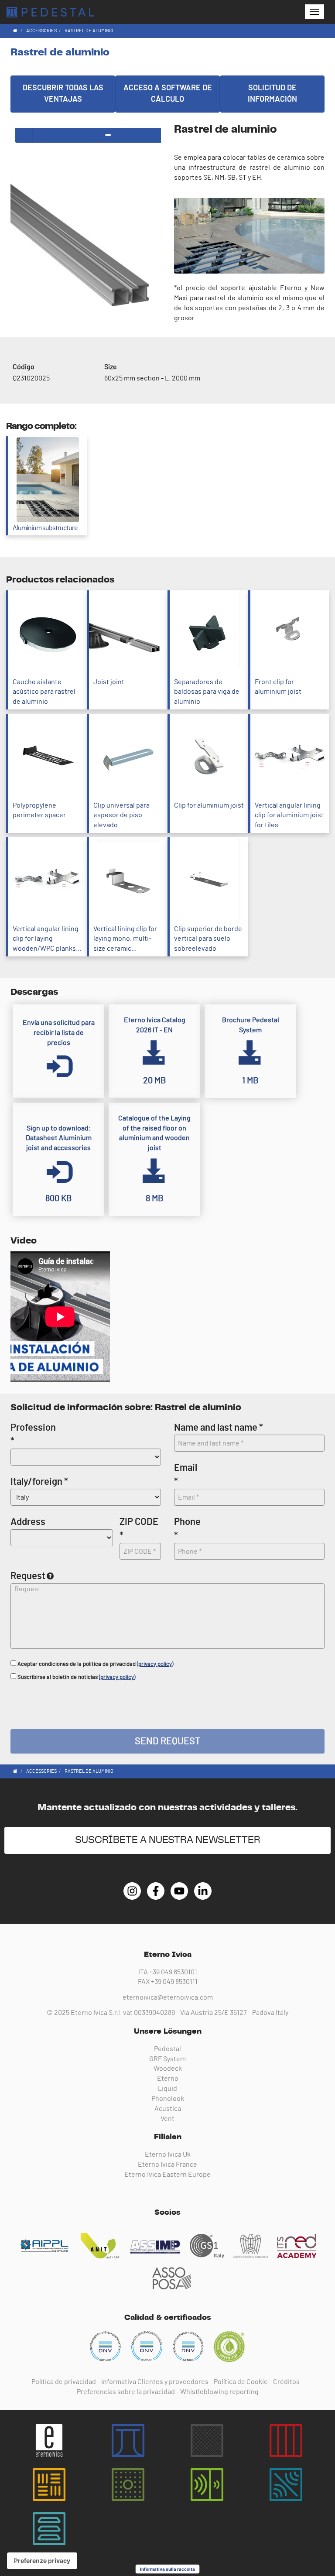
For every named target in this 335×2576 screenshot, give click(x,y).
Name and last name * (219, 1428)
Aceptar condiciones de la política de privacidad (95, 1664)
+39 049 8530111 (174, 1982)
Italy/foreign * (39, 1482)
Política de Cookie (241, 2382)
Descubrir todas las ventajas (63, 94)
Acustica (168, 2109)
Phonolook (168, 2099)
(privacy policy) (155, 1664)
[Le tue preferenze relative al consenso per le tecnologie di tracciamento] (42, 2561)
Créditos (286, 2382)
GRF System (167, 2059)
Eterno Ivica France (167, 2165)
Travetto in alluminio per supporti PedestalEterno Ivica (50, 12)
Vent (167, 2119)
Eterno (168, 2079)
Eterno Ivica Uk (168, 2155)
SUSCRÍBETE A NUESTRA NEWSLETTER (168, 1840)
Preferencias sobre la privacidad (126, 2392)
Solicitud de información (272, 94)
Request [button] (28, 1576)
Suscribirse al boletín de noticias (76, 1677)
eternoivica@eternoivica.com (168, 1997)
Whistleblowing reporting (219, 2392)
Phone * (187, 1529)
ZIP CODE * (139, 1529)
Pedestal (167, 2049)
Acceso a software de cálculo (168, 94)
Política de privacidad (64, 2382)
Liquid (167, 2089)
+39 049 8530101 (173, 1972)
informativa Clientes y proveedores (155, 2382)
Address (28, 1522)
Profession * (33, 1434)
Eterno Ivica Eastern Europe (167, 2175)
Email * (186, 1475)
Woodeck (168, 2069)
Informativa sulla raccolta (167, 2569)
